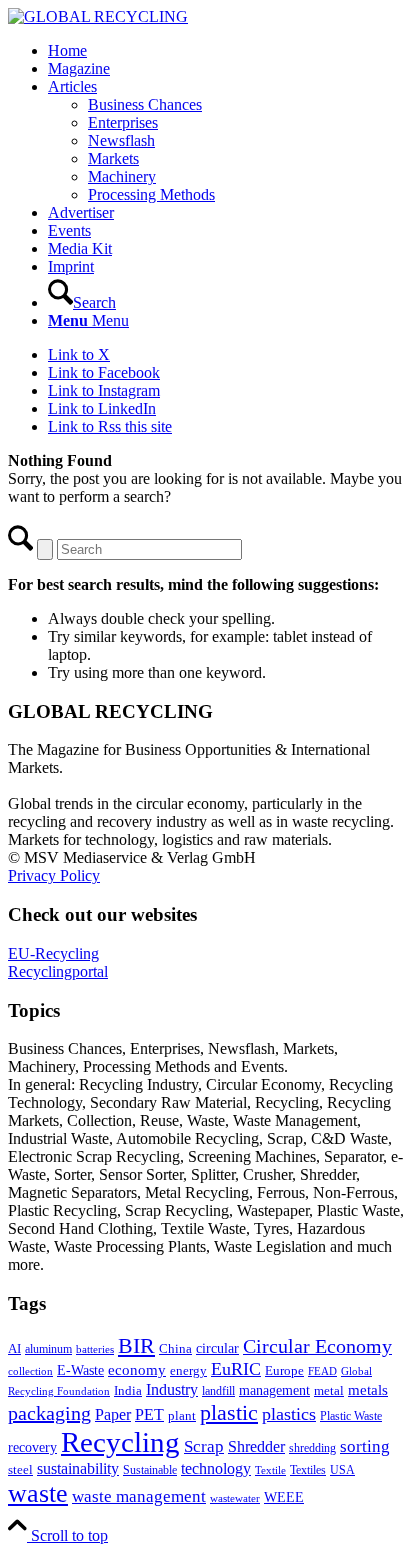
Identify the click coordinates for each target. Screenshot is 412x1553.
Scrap (204, 1446)
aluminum (48, 1349)
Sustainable (150, 1470)
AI (14, 1349)
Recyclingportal (58, 971)
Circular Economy (317, 1346)
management (274, 1390)
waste (38, 1493)
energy (188, 1371)
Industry (172, 1389)
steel (20, 1470)
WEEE (284, 1497)
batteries (95, 1349)
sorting (365, 1446)
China (175, 1349)
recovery (32, 1447)
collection (30, 1371)
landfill (218, 1391)
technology (216, 1468)
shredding (312, 1448)
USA (342, 1470)
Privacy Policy (54, 875)
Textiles (308, 1470)
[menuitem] (226, 51)
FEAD (322, 1371)
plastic (229, 1412)
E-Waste (80, 1370)
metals (368, 1389)
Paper (113, 1414)
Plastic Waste (351, 1416)
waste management (139, 1496)
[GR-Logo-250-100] (98, 16)
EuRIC (236, 1369)
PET (149, 1414)
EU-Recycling (53, 953)
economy (137, 1370)
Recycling (120, 1442)
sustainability (78, 1468)
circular (217, 1348)
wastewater (235, 1498)
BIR (136, 1346)
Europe (284, 1371)
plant (182, 1416)
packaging (49, 1413)
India (128, 1390)
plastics (289, 1414)
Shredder (256, 1446)
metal (329, 1391)
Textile (270, 1470)
